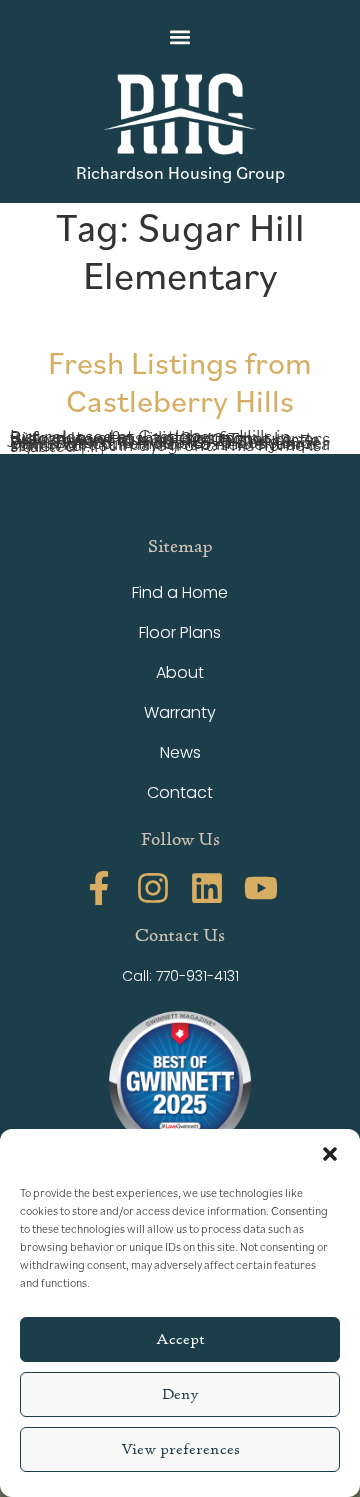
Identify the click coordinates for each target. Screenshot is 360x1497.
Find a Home (180, 592)
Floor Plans (180, 632)
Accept (180, 1339)
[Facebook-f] (99, 888)
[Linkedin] (207, 888)
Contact (180, 792)
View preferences (180, 1449)
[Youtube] (261, 888)
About (180, 672)
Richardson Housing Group (180, 172)
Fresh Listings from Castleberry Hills (180, 380)
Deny (180, 1394)
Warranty (180, 712)
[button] (330, 1154)
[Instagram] (153, 888)
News (180, 752)
